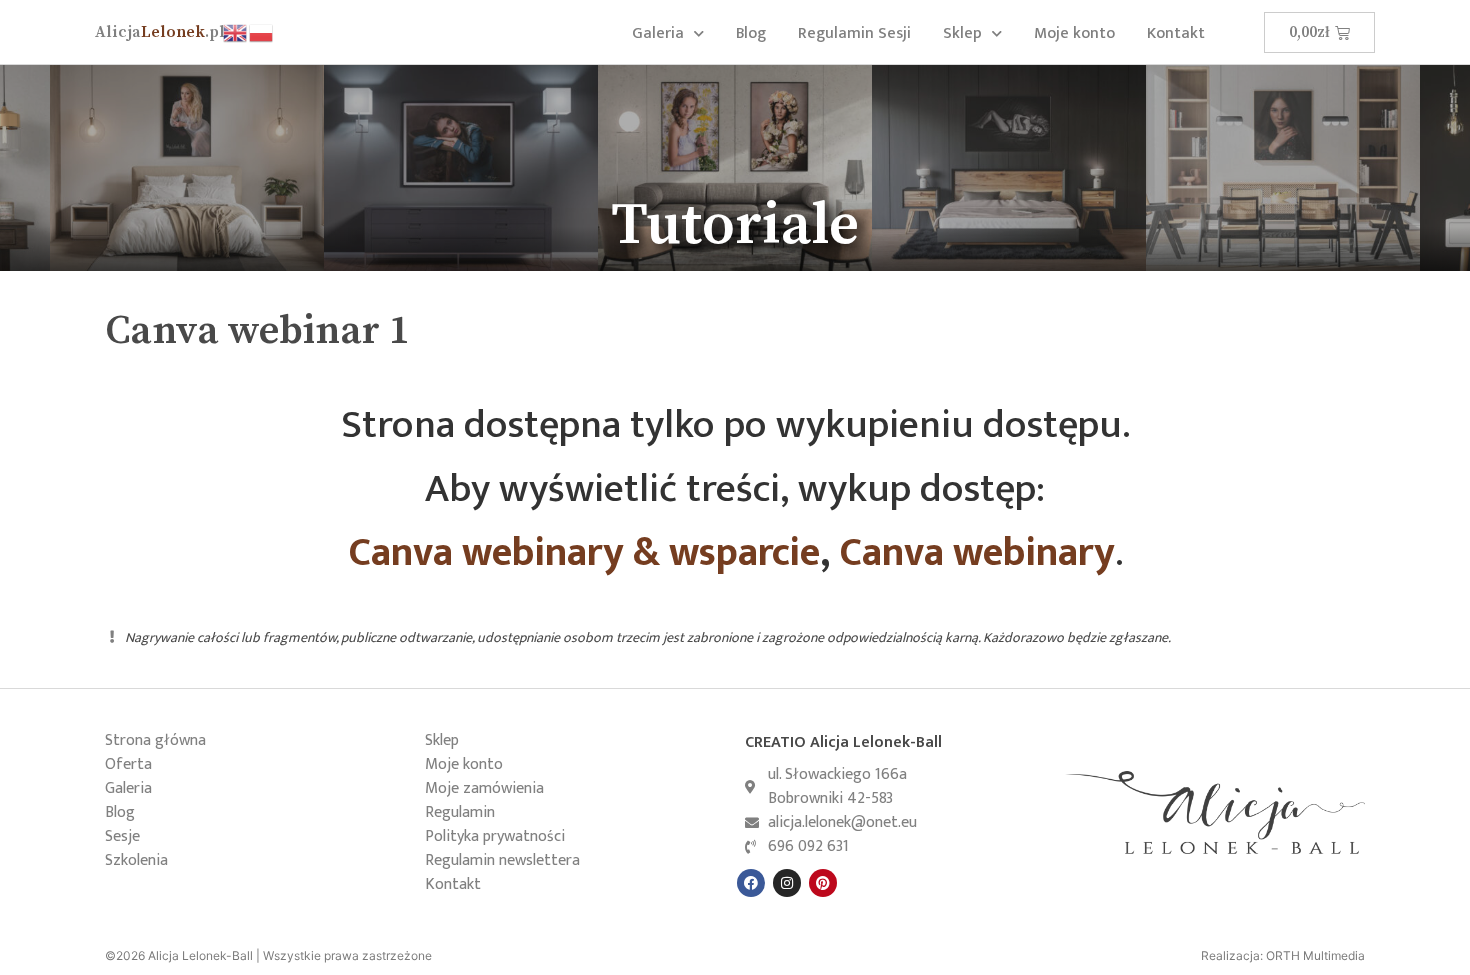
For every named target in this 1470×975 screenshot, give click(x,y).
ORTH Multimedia (1315, 955)
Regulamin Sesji (854, 33)
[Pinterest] (823, 883)
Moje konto (1074, 33)
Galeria (658, 33)
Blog (751, 33)
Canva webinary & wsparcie (584, 553)
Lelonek (160, 32)
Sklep (962, 33)
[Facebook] (751, 883)
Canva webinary (977, 553)
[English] (236, 31)
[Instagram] (787, 883)
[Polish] (262, 31)
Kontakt (1176, 33)
